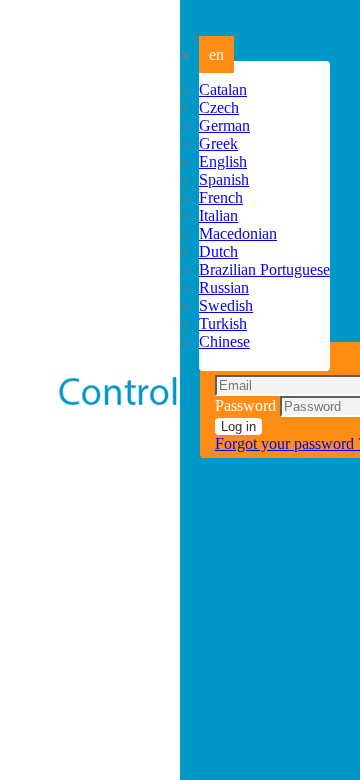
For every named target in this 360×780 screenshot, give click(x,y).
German (224, 125)
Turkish (223, 323)
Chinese (224, 341)
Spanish (224, 179)
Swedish (226, 305)
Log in (238, 426)
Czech (219, 107)
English (223, 161)
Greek (218, 143)
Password (245, 405)
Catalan (223, 89)
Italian (218, 215)
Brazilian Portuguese (264, 269)
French (221, 197)
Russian (224, 287)
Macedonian (238, 233)
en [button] (216, 54)
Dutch (218, 251)
